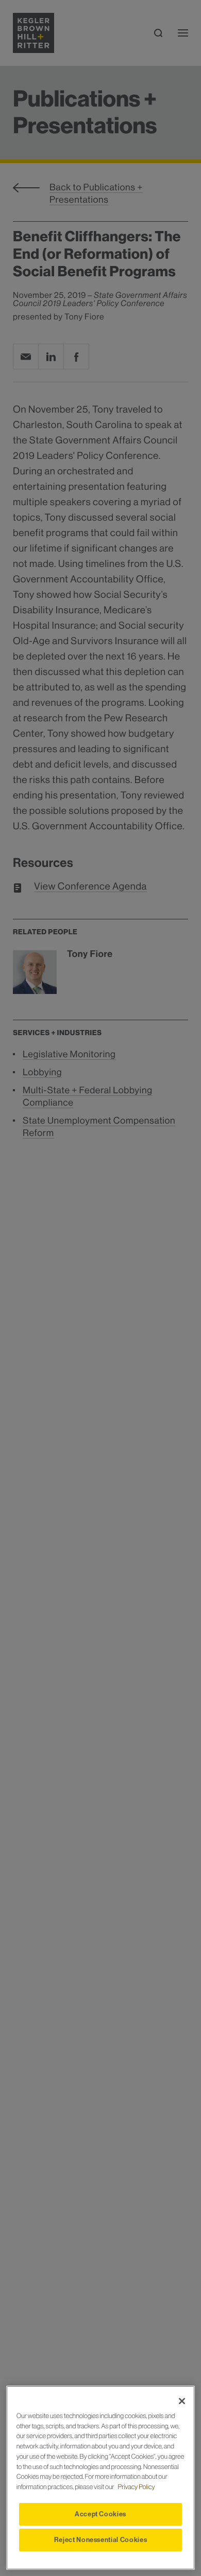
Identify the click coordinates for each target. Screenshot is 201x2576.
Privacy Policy (137, 2487)
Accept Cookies (100, 2514)
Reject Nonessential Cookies (101, 2540)
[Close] (182, 2401)
